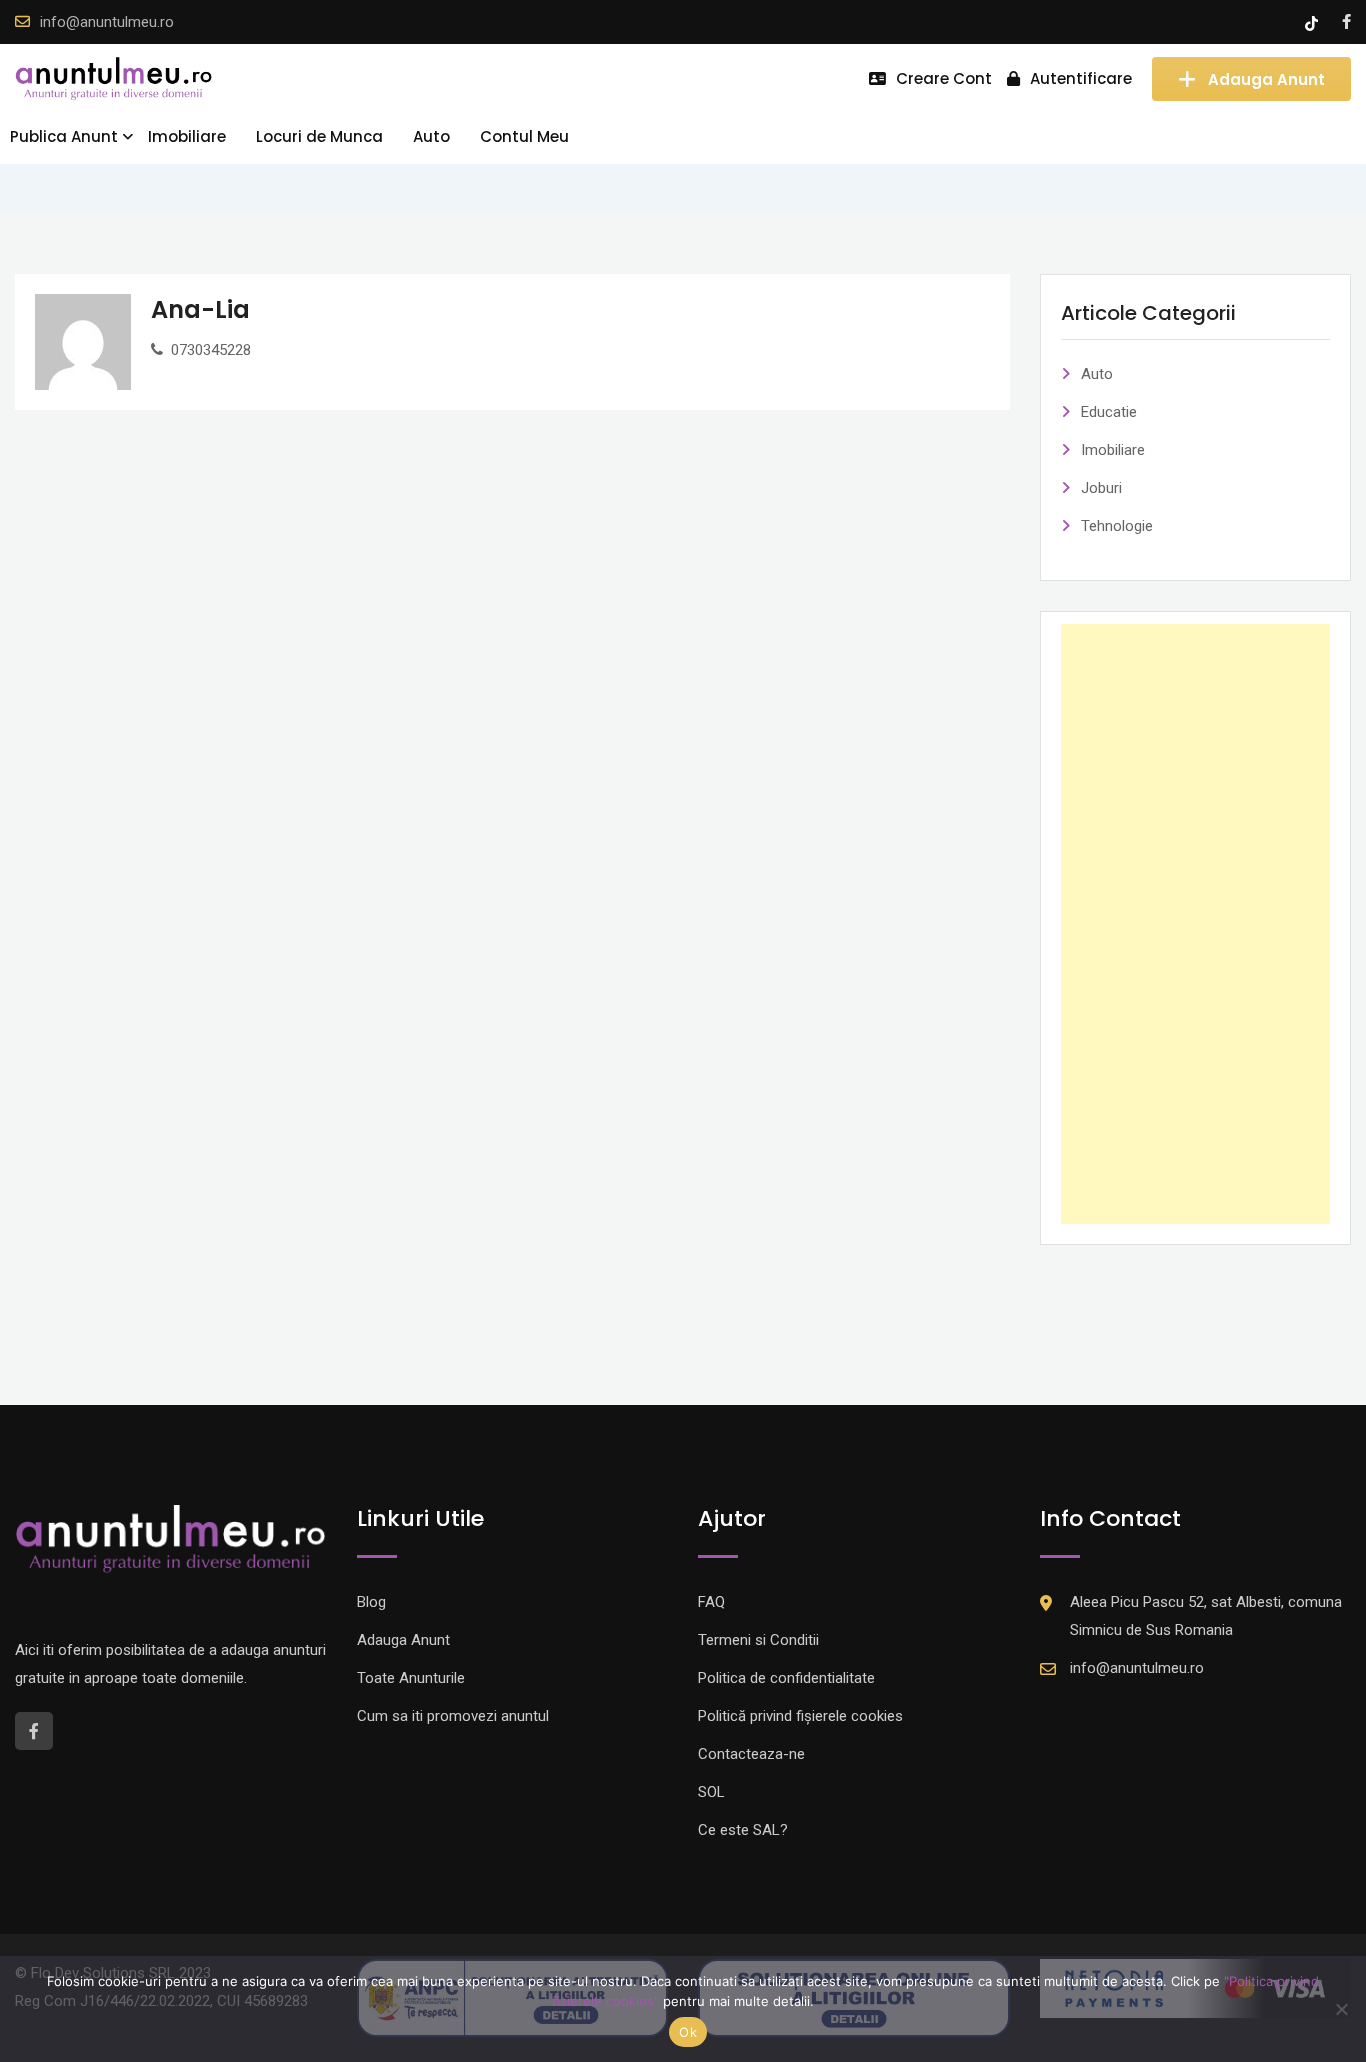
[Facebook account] (1346, 22)
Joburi (1101, 488)
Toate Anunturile (411, 1678)
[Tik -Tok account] (1313, 22)
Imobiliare (187, 136)
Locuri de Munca (319, 136)
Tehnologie (1117, 526)
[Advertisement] (1196, 924)
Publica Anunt (64, 136)
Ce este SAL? (743, 1830)
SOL (711, 1792)
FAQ (711, 1602)
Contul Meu (524, 136)
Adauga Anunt (1266, 78)
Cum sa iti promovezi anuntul (453, 1716)
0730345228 (211, 350)
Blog (371, 1602)
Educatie (1109, 412)
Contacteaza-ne (751, 1754)
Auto (431, 136)
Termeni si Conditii (758, 1640)
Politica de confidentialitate (786, 1678)
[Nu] (1341, 2009)
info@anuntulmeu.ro (107, 22)
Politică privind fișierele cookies (800, 1716)
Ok (688, 2032)
